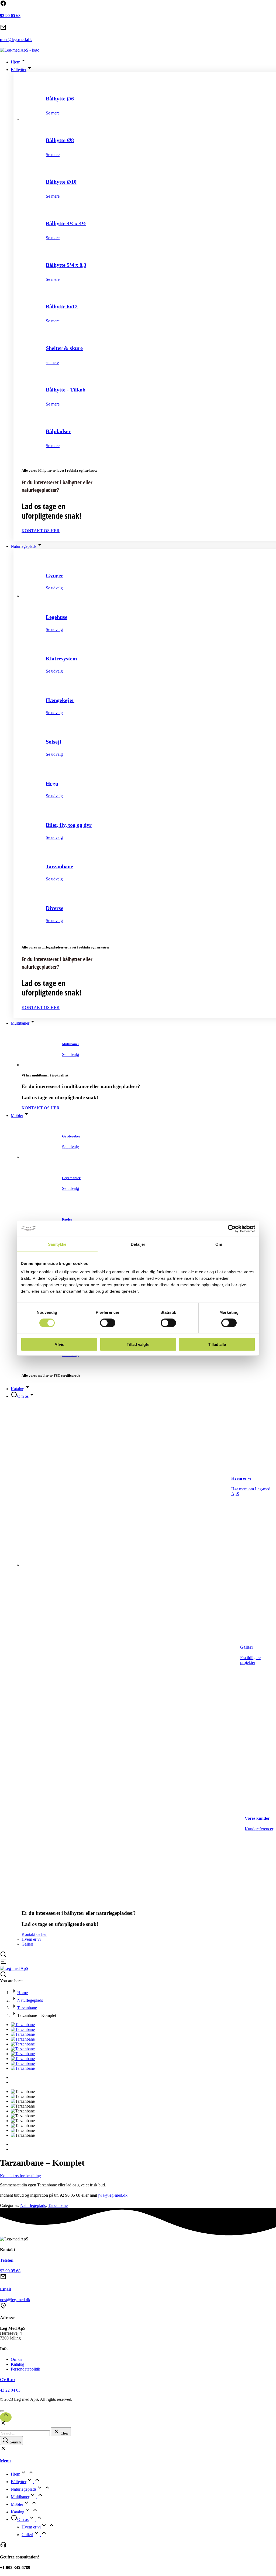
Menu (5, 2461)
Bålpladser (58, 431)
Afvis (59, 1344)
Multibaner (71, 1044)
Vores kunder (257, 1818)
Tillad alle (217, 1344)
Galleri (246, 1647)
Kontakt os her (34, 1934)
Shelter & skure (64, 348)
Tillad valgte (138, 1344)
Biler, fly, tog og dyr (69, 825)
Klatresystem (61, 659)
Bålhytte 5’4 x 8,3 (66, 265)
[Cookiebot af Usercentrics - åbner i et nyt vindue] (232, 1228)
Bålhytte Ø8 (60, 140)
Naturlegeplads (33, 2205)
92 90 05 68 (10, 16)
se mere (52, 362)
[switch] (108, 1323)
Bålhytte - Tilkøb (66, 390)
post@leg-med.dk (16, 40)
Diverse (55, 908)
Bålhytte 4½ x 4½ (66, 223)
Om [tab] (219, 1244)
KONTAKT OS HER (41, 531)
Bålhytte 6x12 (62, 306)
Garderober (71, 1136)
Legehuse (57, 617)
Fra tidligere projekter (250, 1660)
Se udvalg (54, 588)
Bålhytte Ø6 (60, 99)
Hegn (52, 783)
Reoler (67, 1219)
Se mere (53, 113)
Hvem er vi (241, 1478)
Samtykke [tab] (57, 1244)
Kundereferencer (259, 1829)
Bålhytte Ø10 (61, 182)
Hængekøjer (60, 700)
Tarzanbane (59, 866)
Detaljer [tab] (138, 1244)
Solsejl (54, 742)
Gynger (55, 575)
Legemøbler (71, 1178)
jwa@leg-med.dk (113, 2195)
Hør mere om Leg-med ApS (251, 1491)
